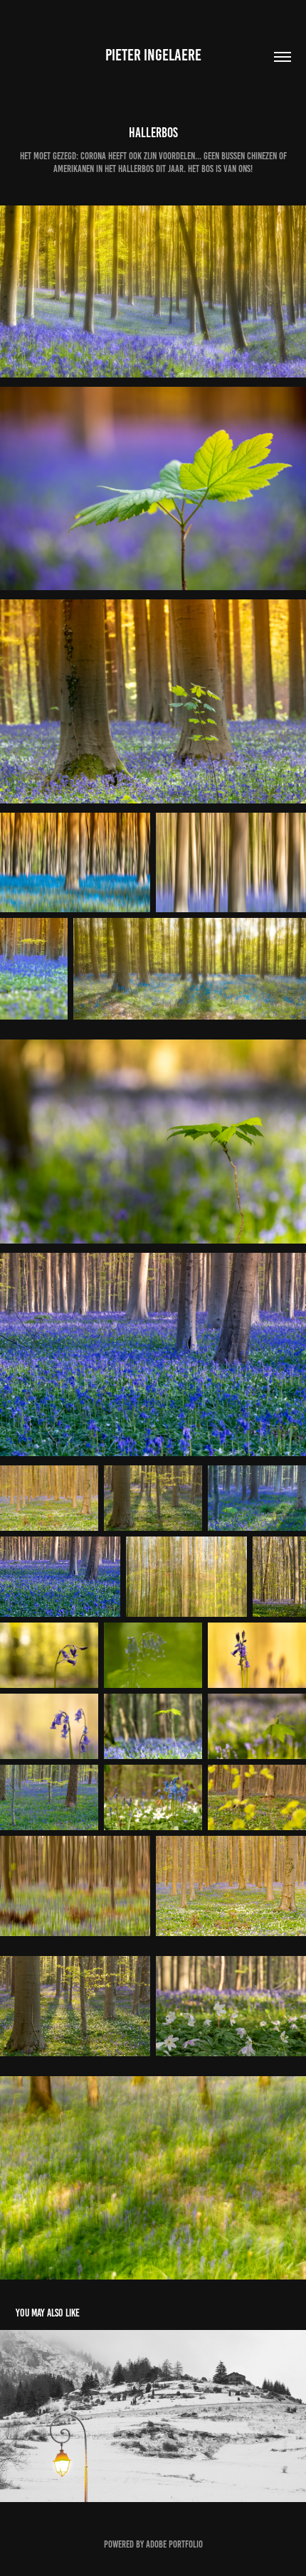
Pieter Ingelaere (153, 55)
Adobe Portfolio (174, 2544)
